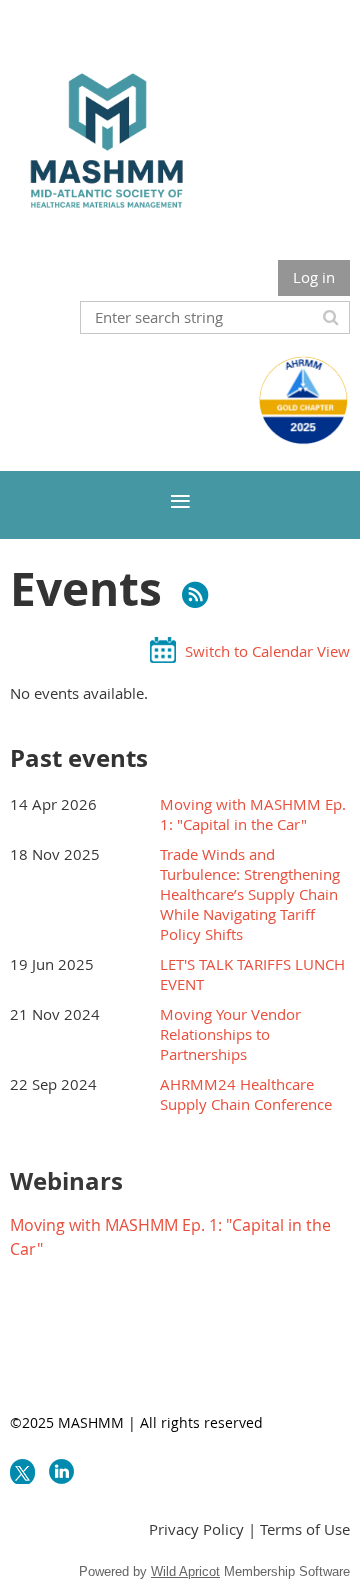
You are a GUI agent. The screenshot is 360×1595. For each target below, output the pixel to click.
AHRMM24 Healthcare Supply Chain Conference (246, 1094)
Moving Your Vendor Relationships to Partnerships (230, 1034)
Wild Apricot (185, 1571)
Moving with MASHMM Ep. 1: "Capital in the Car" (253, 814)
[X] (22, 1471)
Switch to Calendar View (267, 651)
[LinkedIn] (61, 1471)
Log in (314, 277)
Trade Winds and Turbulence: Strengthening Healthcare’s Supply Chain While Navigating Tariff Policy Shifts (250, 894)
